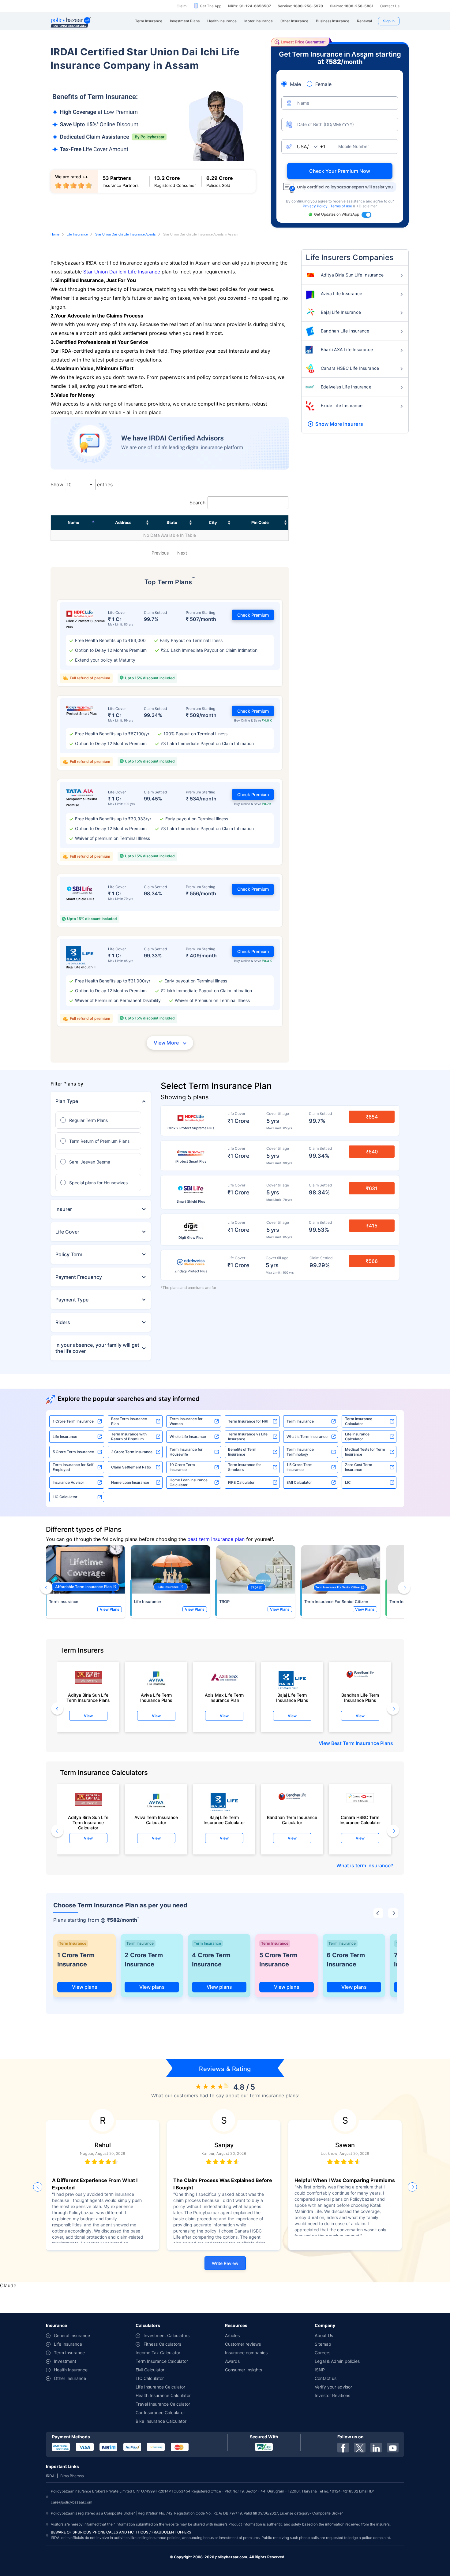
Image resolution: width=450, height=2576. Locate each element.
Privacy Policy (316, 206)
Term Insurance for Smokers (245, 1467)
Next (182, 553)
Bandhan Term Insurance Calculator (292, 1820)
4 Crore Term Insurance (211, 1960)
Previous (160, 553)
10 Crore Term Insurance (182, 1467)
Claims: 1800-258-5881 (352, 6)
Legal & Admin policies (337, 2361)
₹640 (372, 1152)
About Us (324, 2335)
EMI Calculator (299, 1482)
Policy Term (69, 1254)
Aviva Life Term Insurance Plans (156, 1698)
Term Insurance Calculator (359, 1421)
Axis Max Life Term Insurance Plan (224, 1698)
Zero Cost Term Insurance (359, 1467)
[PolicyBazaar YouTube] (393, 2448)
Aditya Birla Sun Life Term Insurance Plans (88, 1698)
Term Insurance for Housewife (186, 1452)
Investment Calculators (167, 2335)
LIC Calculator (65, 1497)
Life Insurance (77, 234)
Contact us (326, 2378)
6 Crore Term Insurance (346, 1960)
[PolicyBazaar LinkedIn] (376, 2448)
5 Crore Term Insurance (73, 1452)
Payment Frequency (79, 1277)
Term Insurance (300, 1421)
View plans (85, 1987)
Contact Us (390, 6)
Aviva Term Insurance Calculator (156, 1820)
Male (295, 84)
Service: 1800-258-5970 (300, 6)
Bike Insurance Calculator (161, 2421)
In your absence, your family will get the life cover (97, 1348)
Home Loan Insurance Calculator (189, 1482)
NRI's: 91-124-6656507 (249, 6)
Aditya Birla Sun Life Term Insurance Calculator (88, 1821)
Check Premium (253, 615)
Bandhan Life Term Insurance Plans (360, 1698)
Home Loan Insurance (130, 1482)
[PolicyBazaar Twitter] (360, 2448)
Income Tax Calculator (158, 2353)
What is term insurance (364, 1865)
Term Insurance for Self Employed (73, 1467)
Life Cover (67, 1232)
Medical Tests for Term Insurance (365, 1452)
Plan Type (67, 1101)
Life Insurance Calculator (357, 1436)
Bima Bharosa (72, 2476)
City (213, 522)
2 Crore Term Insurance (132, 1452)
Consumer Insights (244, 2370)
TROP (224, 1602)
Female (323, 84)
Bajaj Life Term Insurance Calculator (224, 1820)
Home (55, 234)
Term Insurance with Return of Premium (129, 1436)
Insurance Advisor (68, 1482)
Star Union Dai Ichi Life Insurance (122, 272)
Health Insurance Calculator (163, 2395)
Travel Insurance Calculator (163, 2404)
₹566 (372, 1261)
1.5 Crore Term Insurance (300, 1467)
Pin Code (260, 522)
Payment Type (72, 1300)
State (172, 522)
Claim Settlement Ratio (131, 1467)
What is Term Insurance (307, 1436)
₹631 (372, 1188)
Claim (182, 6)
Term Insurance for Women (186, 1421)
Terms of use (342, 206)
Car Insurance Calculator (160, 2413)
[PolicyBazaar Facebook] (343, 2448)
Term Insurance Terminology (300, 1452)
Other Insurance (70, 2378)
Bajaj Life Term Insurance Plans (292, 1698)
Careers (322, 2353)
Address (123, 522)
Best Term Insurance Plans (362, 1743)
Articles (232, 2335)
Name (73, 522)
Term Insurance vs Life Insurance (248, 1436)
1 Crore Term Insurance (73, 1421)
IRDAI (51, 2476)
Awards (232, 2361)
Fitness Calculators (162, 2344)
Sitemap (323, 2344)
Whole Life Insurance (188, 1436)
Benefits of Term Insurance (242, 1452)
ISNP (320, 2370)
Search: (198, 503)
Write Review (225, 2263)
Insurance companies (246, 2353)
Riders (63, 1322)
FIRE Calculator (241, 1482)
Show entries (82, 484)
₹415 (372, 1226)
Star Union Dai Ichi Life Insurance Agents (126, 234)
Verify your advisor (333, 2387)
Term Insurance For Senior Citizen (336, 1602)
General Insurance (72, 2335)
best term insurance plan (216, 1539)
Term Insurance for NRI (248, 1421)
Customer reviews (243, 2344)
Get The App (211, 6)
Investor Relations (332, 2395)
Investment (65, 2361)
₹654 (372, 1117)
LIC (348, 1482)
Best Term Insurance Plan (129, 1421)
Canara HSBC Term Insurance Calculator (360, 1820)
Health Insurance (71, 2370)
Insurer (64, 1209)
